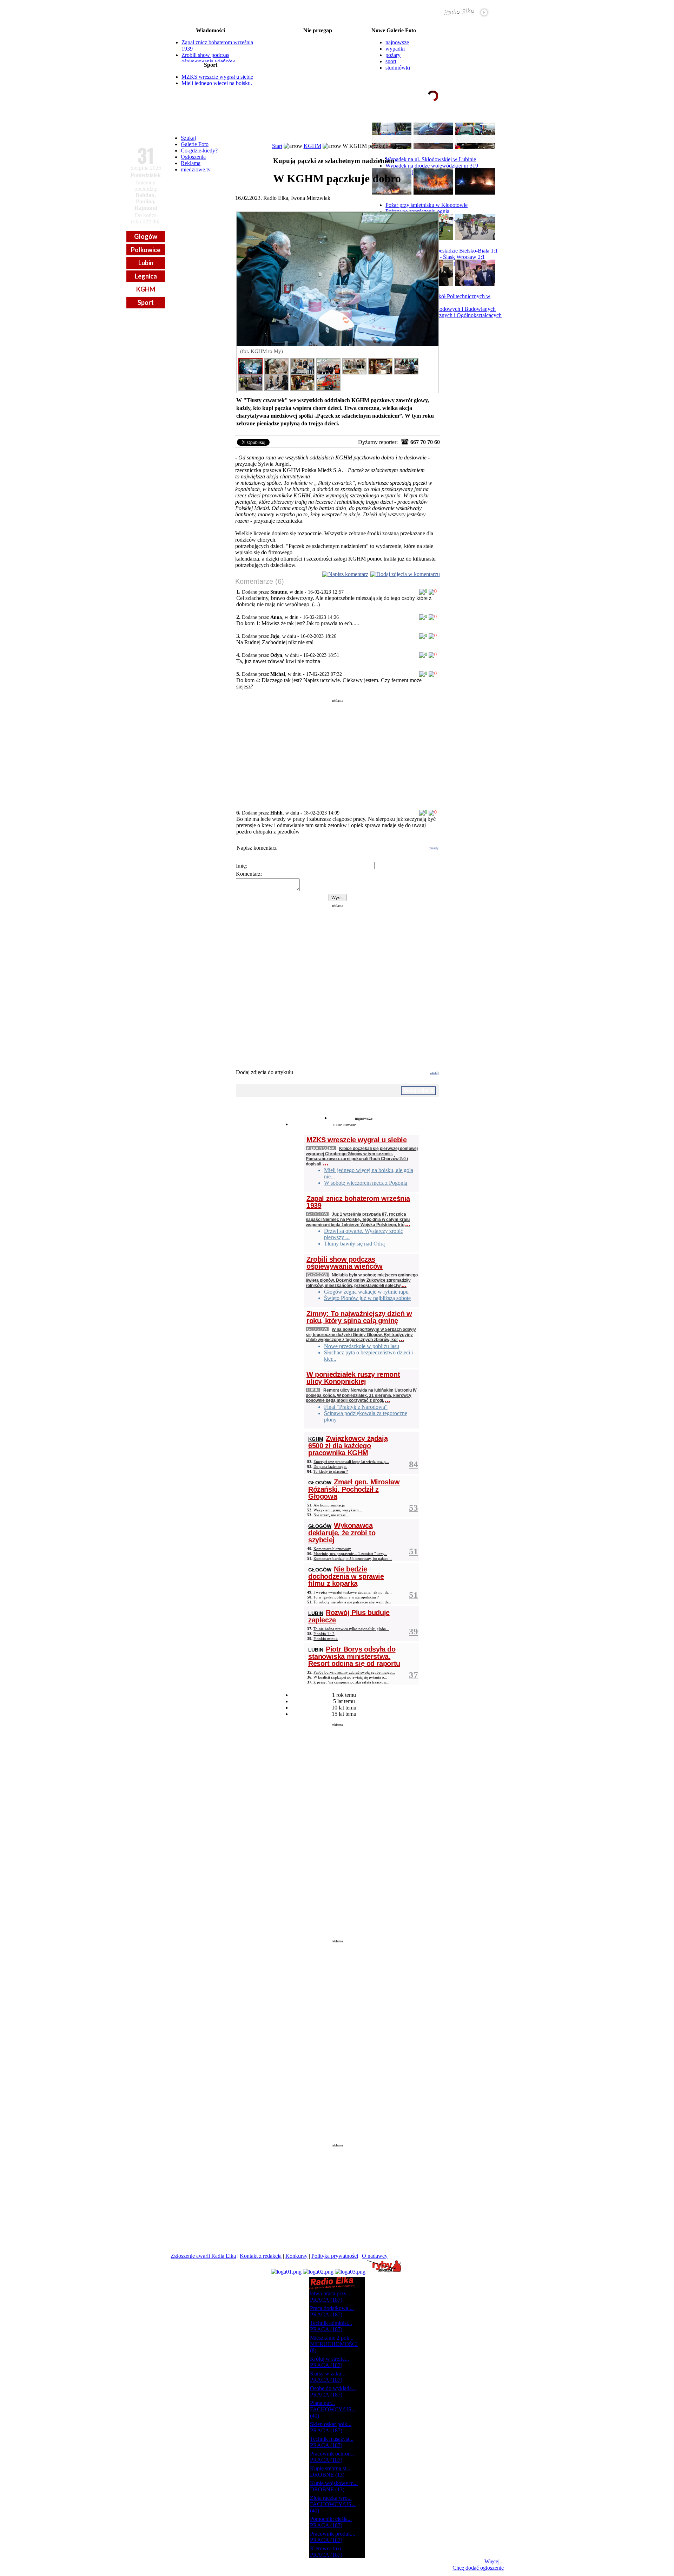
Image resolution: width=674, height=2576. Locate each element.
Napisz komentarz (348, 574)
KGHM (146, 289)
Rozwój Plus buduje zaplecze (349, 1616)
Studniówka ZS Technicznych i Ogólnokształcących (444, 315)
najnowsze (397, 42)
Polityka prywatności (335, 2256)
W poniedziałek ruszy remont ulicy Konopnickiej (353, 1378)
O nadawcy (375, 2256)
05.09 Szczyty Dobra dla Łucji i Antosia (318, 48)
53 (414, 1508)
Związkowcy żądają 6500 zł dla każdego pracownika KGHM (348, 1446)
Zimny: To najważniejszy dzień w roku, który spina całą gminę (359, 1317)
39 (414, 1631)
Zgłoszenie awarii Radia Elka (203, 2256)
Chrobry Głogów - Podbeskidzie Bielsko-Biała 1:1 (442, 251)
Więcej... (494, 2561)
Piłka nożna (321, 1148)
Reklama (191, 163)
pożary (393, 55)
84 (414, 1464)
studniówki (398, 68)
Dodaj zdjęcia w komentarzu (408, 574)
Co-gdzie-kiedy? (199, 151)
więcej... (487, 123)
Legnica (146, 276)
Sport (146, 302)
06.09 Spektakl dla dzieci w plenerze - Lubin (318, 81)
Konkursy (296, 2256)
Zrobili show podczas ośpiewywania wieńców (208, 58)
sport (391, 61)
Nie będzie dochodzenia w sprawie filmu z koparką (346, 1576)
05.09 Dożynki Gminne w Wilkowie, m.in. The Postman (318, 53)
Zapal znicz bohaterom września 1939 (358, 1202)
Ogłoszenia (193, 157)
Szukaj (188, 138)
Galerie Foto (195, 144)
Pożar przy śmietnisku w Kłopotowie (427, 205)
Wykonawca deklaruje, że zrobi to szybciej (342, 1533)
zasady (434, 848)
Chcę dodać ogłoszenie (478, 2568)
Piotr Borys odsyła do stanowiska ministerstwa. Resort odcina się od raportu (354, 1656)
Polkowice (146, 250)
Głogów (146, 236)
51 (414, 1551)
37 (414, 1675)
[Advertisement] (338, 752)
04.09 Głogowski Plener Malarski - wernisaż (318, 42)
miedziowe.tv (196, 169)
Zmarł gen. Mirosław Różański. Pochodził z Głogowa (354, 1489)
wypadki (395, 49)
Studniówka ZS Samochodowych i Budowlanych (441, 309)
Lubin (146, 263)
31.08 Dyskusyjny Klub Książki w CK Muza (318, 37)
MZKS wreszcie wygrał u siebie (217, 77)
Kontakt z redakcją (261, 2256)
